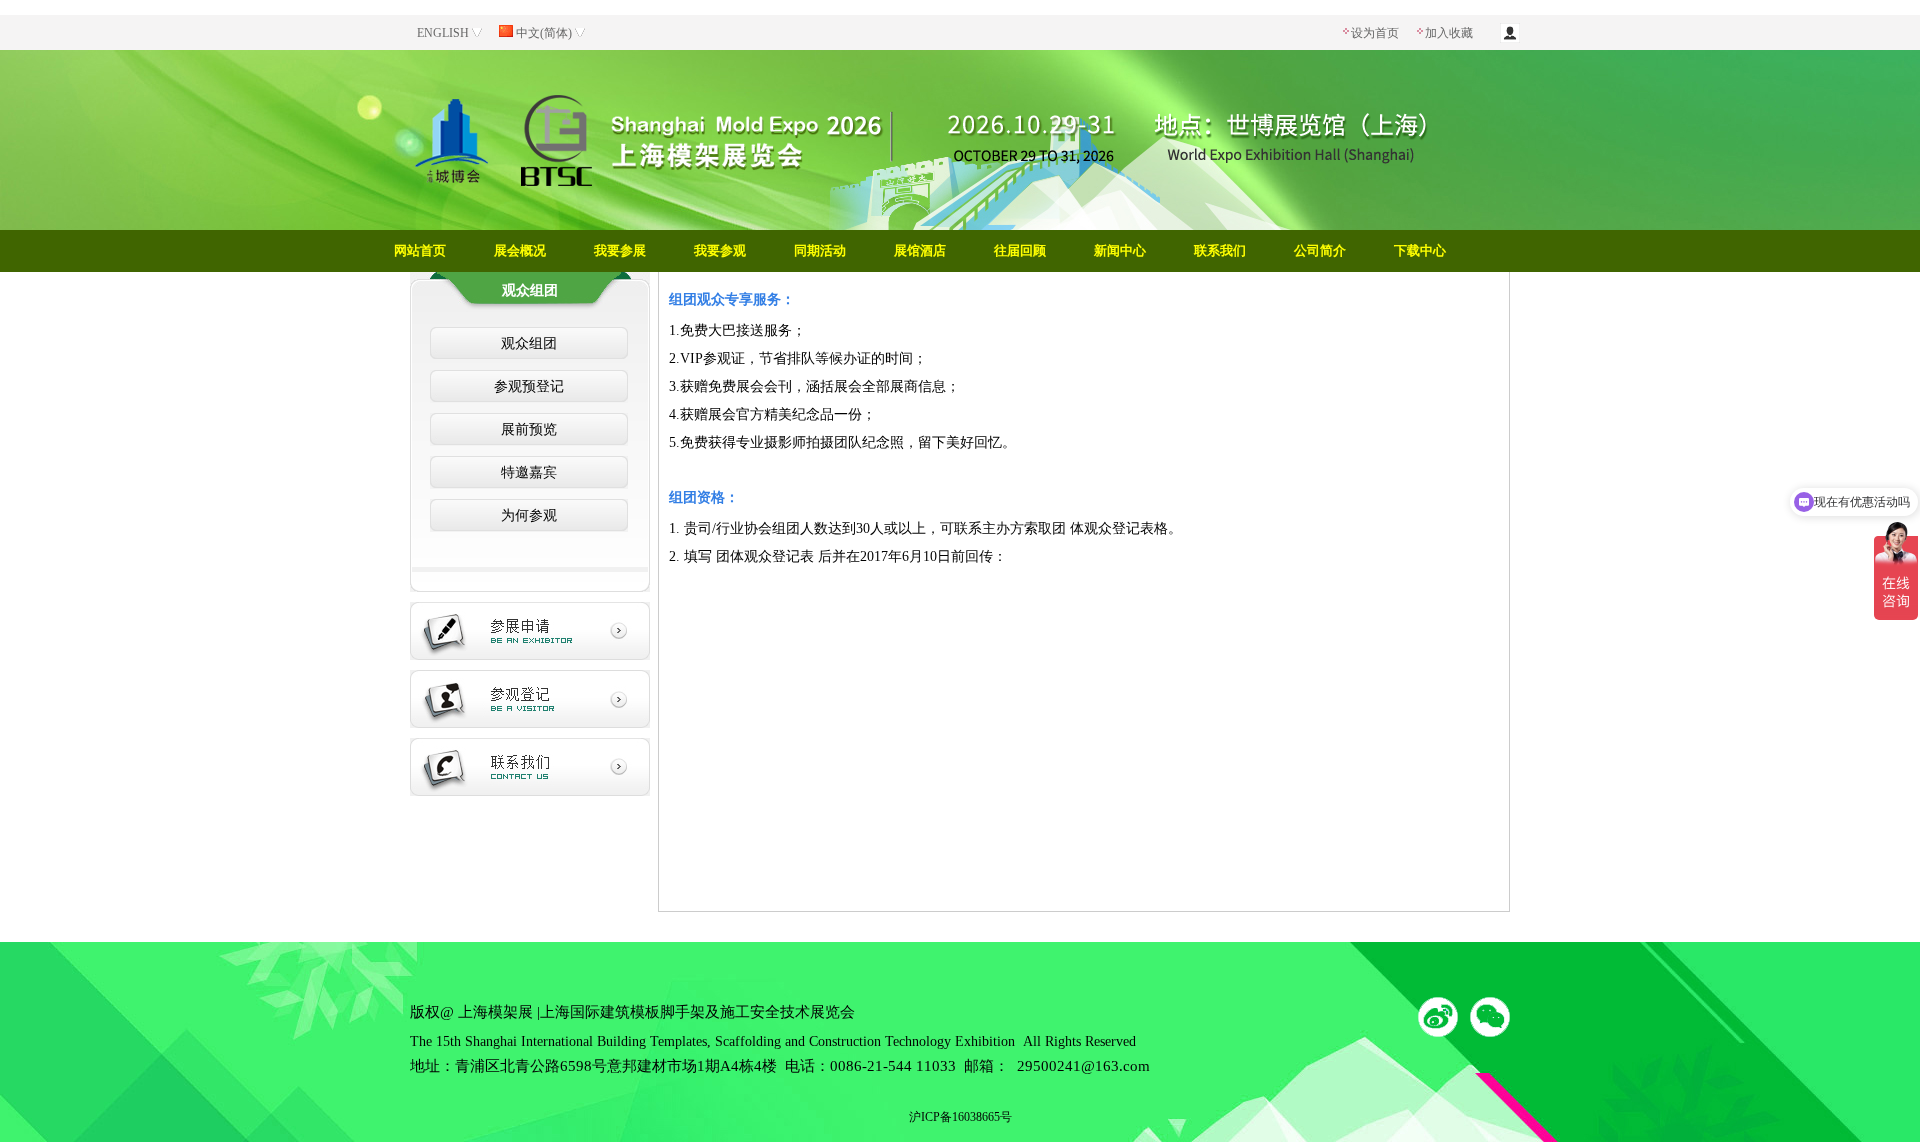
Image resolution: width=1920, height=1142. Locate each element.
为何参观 (529, 515)
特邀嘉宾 (529, 472)
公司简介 (1320, 250)
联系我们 (1220, 250)
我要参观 (720, 250)
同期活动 (820, 250)
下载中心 (1420, 250)
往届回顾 (1020, 250)
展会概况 (520, 250)
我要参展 (620, 250)
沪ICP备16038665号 (960, 1117)
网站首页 (420, 250)
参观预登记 (529, 386)
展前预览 (529, 429)
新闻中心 (1120, 250)
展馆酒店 (920, 250)
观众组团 (529, 343)
